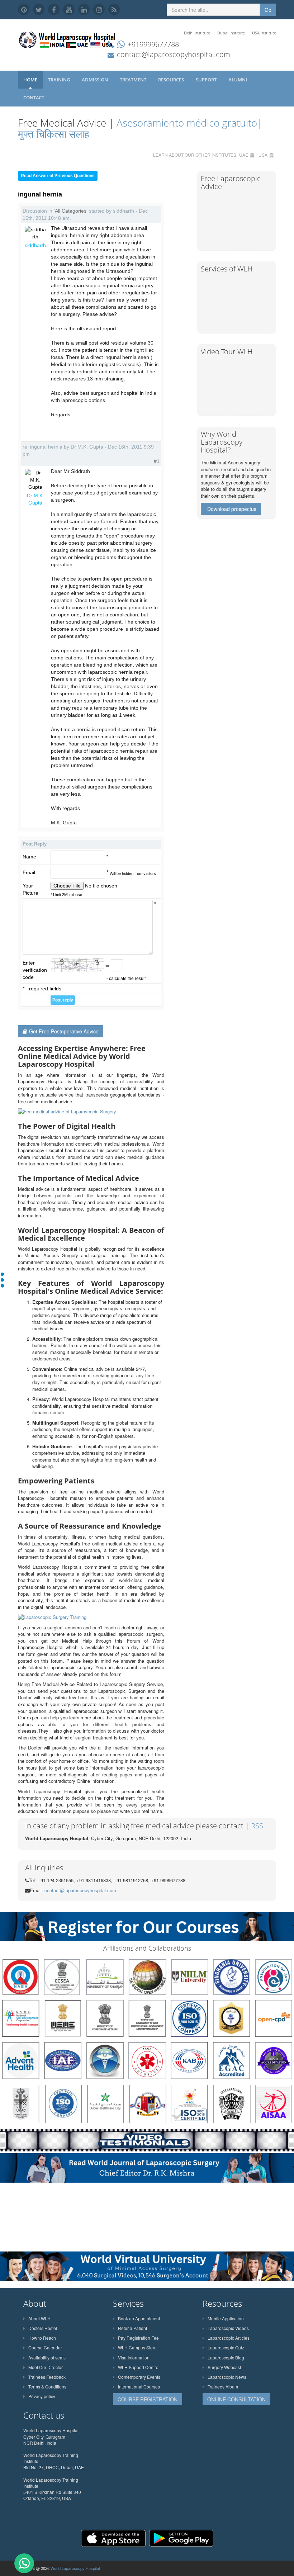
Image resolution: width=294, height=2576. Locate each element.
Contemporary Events (139, 2377)
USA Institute (264, 33)
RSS (257, 1826)
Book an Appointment (139, 2318)
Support (207, 80)
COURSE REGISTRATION (148, 2399)
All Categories (71, 211)
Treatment (134, 80)
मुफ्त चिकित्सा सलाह (54, 134)
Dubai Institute (231, 33)
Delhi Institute (197, 33)
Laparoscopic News (227, 2377)
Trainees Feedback (47, 2377)
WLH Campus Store (137, 2347)
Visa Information (134, 2357)
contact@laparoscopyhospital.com (174, 54)
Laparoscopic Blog (226, 2357)
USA (263, 155)
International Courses (139, 2386)
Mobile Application (226, 2318)
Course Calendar (45, 2347)
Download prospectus (232, 509)
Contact (34, 98)
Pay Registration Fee (138, 2338)
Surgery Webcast (224, 2367)
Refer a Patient (132, 2328)
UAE (244, 155)
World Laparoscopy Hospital (75, 2568)
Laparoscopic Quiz (226, 2347)
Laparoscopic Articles (229, 2338)
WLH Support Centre (138, 2367)
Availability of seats (47, 2357)
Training (60, 80)
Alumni (238, 80)
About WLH (39, 2318)
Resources (172, 80)
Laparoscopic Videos (228, 2328)
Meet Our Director (46, 2367)
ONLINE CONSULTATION (236, 2399)
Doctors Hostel (43, 2328)
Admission (95, 80)
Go (268, 10)
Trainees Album (223, 2386)
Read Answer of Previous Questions (58, 176)
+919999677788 (153, 44)
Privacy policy (42, 2396)
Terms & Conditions (47, 2386)
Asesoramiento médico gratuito (186, 123)
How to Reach (42, 2338)
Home (30, 80)
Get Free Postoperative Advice (64, 1031)
